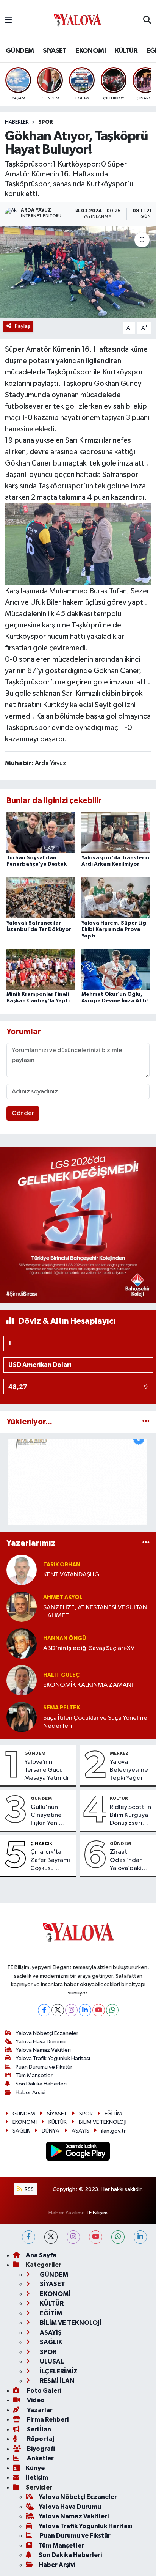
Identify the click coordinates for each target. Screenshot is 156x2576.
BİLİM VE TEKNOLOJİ (103, 2122)
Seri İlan (38, 2429)
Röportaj (40, 2439)
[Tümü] (146, 1422)
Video (35, 2400)
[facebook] (29, 2237)
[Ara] (147, 20)
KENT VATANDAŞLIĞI (72, 1575)
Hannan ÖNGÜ (65, 1638)
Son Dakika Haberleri (41, 2084)
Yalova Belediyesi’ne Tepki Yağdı (129, 1770)
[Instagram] (71, 2010)
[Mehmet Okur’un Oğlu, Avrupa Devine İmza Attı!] (116, 969)
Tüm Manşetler (34, 2075)
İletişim (37, 2478)
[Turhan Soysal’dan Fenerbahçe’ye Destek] (41, 833)
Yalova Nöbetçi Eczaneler (47, 2033)
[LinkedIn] (85, 2010)
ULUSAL (51, 2361)
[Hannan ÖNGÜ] (22, 1643)
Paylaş (23, 326)
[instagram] (73, 2237)
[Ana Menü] (9, 20)
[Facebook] (44, 2010)
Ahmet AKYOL (63, 1597)
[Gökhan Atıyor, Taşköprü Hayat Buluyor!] (78, 271)
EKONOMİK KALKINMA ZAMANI (88, 1685)
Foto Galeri (44, 2391)
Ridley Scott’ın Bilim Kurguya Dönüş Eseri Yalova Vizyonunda (130, 1816)
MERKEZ (119, 1753)
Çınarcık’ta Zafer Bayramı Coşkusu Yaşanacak (50, 1860)
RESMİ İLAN (57, 2381)
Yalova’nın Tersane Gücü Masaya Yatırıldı (46, 1770)
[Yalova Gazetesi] (78, 21)
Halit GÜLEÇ (61, 1675)
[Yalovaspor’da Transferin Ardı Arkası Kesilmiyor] (116, 833)
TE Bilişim (97, 2213)
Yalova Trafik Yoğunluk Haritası (53, 2058)
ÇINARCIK (41, 1843)
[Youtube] (99, 2010)
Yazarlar (39, 2410)
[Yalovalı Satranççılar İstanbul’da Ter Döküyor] (41, 898)
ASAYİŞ (80, 2131)
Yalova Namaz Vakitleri (43, 2050)
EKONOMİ (90, 51)
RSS (29, 2189)
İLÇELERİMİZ (58, 2371)
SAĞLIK (21, 2131)
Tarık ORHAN (62, 1565)
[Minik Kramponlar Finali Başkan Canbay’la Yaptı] (41, 969)
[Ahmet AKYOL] (22, 1606)
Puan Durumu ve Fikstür (44, 2067)
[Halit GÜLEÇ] (22, 1680)
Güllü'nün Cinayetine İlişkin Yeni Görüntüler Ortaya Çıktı (48, 1816)
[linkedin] (140, 2237)
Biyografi (40, 2449)
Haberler (17, 122)
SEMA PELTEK (62, 1708)
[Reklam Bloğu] (78, 1225)
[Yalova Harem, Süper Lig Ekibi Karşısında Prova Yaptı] (116, 898)
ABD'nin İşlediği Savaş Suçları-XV (89, 1648)
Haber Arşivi (30, 2092)
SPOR (46, 122)
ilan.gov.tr (113, 2131)
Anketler (40, 2458)
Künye (35, 2468)
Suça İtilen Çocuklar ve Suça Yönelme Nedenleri (95, 1722)
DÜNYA (51, 2131)
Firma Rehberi (47, 2420)
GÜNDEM (20, 51)
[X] (58, 2010)
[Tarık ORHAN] (22, 1570)
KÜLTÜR (126, 51)
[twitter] (51, 2237)
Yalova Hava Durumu (41, 2042)
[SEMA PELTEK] (22, 1717)
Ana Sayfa (41, 2255)
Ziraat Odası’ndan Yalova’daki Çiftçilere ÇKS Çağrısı (129, 1860)
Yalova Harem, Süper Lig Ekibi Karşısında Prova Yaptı (114, 929)
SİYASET (55, 51)
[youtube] (96, 2237)
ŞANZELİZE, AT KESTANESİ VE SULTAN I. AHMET (95, 1612)
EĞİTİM (113, 2114)
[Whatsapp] (112, 2010)
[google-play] (78, 2152)
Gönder (23, 1113)
